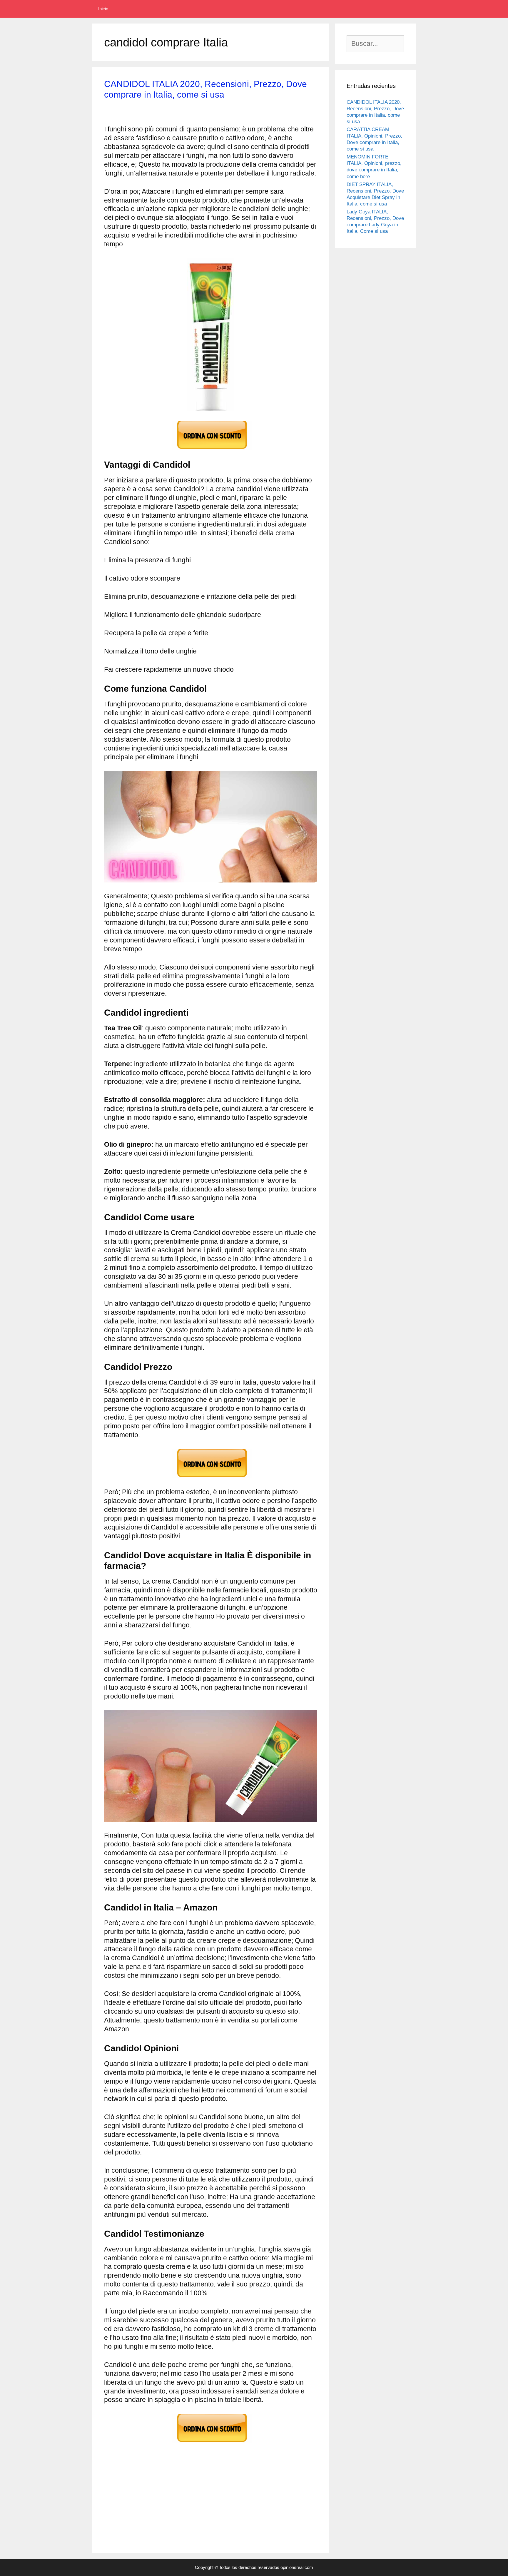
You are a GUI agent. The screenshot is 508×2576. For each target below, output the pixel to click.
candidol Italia (199, 2502)
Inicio (103, 9)
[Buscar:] (375, 44)
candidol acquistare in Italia (147, 2468)
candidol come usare (131, 2476)
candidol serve (162, 2528)
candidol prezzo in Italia (156, 2519)
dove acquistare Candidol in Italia (241, 2536)
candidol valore (175, 2536)
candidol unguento (128, 2536)
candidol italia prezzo (160, 2510)
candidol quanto (269, 2519)
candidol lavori (209, 2510)
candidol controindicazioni (153, 2485)
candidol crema (265, 2485)
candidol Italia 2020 (245, 2502)
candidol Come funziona (266, 2468)
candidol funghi (124, 2502)
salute (119, 2459)
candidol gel (162, 2502)
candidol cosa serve (216, 2485)
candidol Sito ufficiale (211, 2528)
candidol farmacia (248, 2493)
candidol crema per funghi (188, 2493)
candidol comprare (239, 2476)
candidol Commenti (187, 2476)
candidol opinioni (253, 2510)
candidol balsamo (208, 2468)
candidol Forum (295, 2493)
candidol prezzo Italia (217, 2519)
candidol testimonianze (272, 2528)
